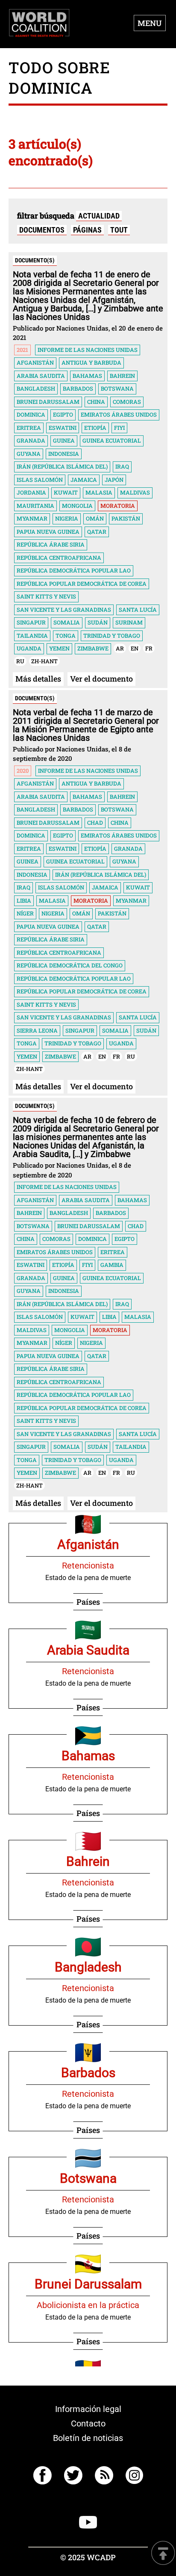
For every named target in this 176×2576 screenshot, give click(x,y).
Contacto (88, 2423)
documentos (42, 230)
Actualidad (99, 216)
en (135, 648)
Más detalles (38, 679)
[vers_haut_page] (163, 2554)
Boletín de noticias (88, 2438)
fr (149, 648)
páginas (87, 230)
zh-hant (44, 661)
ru (20, 661)
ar (120, 648)
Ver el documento (101, 679)
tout (119, 230)
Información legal (88, 2409)
